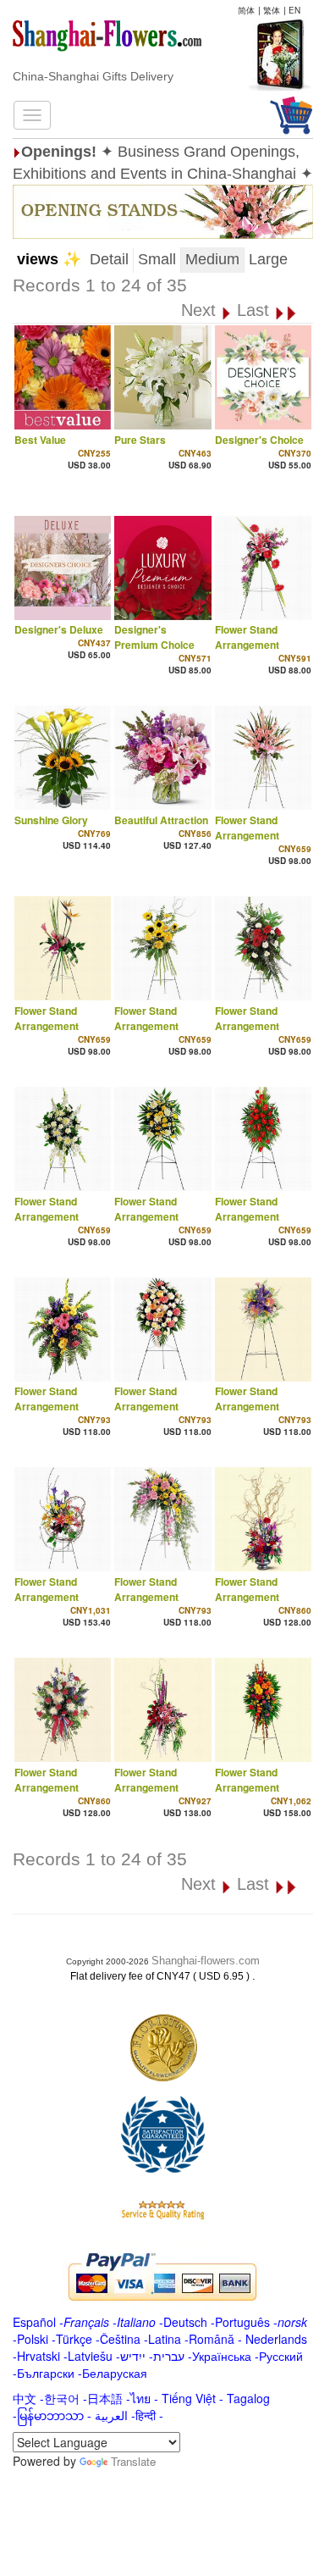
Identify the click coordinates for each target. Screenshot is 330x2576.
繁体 (272, 10)
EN (294, 10)
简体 (246, 10)
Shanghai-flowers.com (206, 1961)
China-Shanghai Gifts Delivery (93, 76)
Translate (133, 2461)
